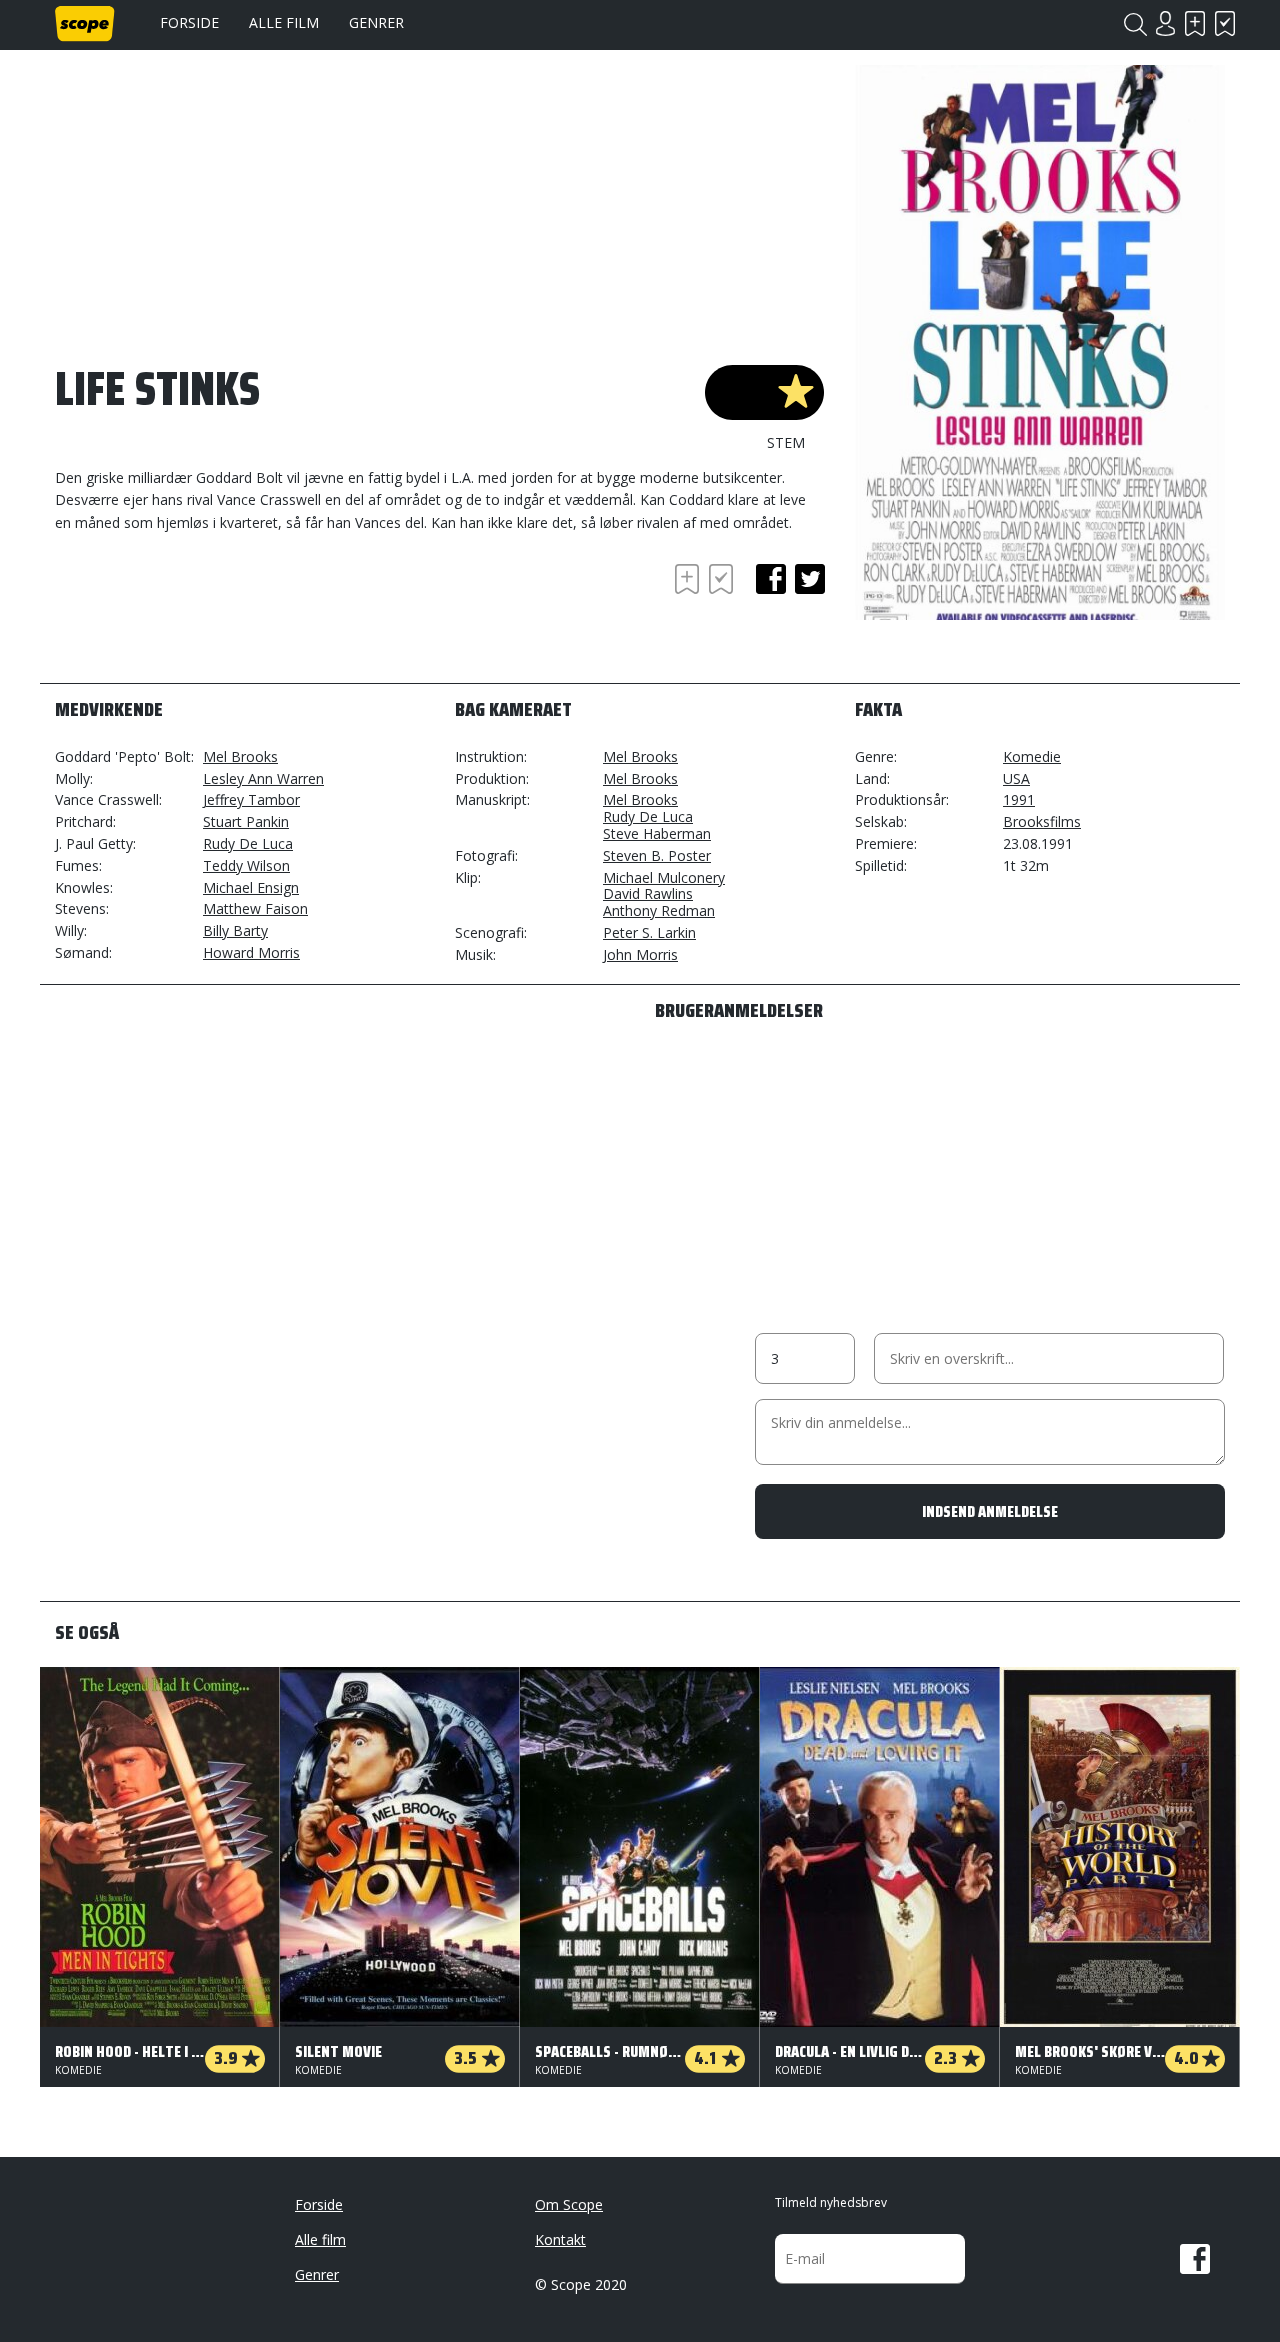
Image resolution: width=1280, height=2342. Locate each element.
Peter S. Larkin (649, 932)
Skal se (1195, 23)
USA (1016, 778)
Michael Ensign (251, 887)
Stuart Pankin (246, 821)
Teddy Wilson (246, 865)
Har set (1225, 23)
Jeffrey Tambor (251, 799)
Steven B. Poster (657, 855)
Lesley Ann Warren (263, 778)
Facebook (1195, 2259)
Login (1165, 23)
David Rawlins (648, 893)
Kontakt (560, 2239)
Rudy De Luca (248, 843)
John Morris (640, 954)
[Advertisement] (215, 614)
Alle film (284, 22)
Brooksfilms (1042, 821)
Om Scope (569, 2204)
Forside (189, 22)
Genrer (376, 22)
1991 (1019, 799)
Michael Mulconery (664, 877)
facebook (771, 579)
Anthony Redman (659, 910)
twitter (810, 579)
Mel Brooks (240, 756)
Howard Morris (251, 952)
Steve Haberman (657, 833)
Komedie (1032, 756)
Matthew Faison (255, 908)
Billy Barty (235, 930)
